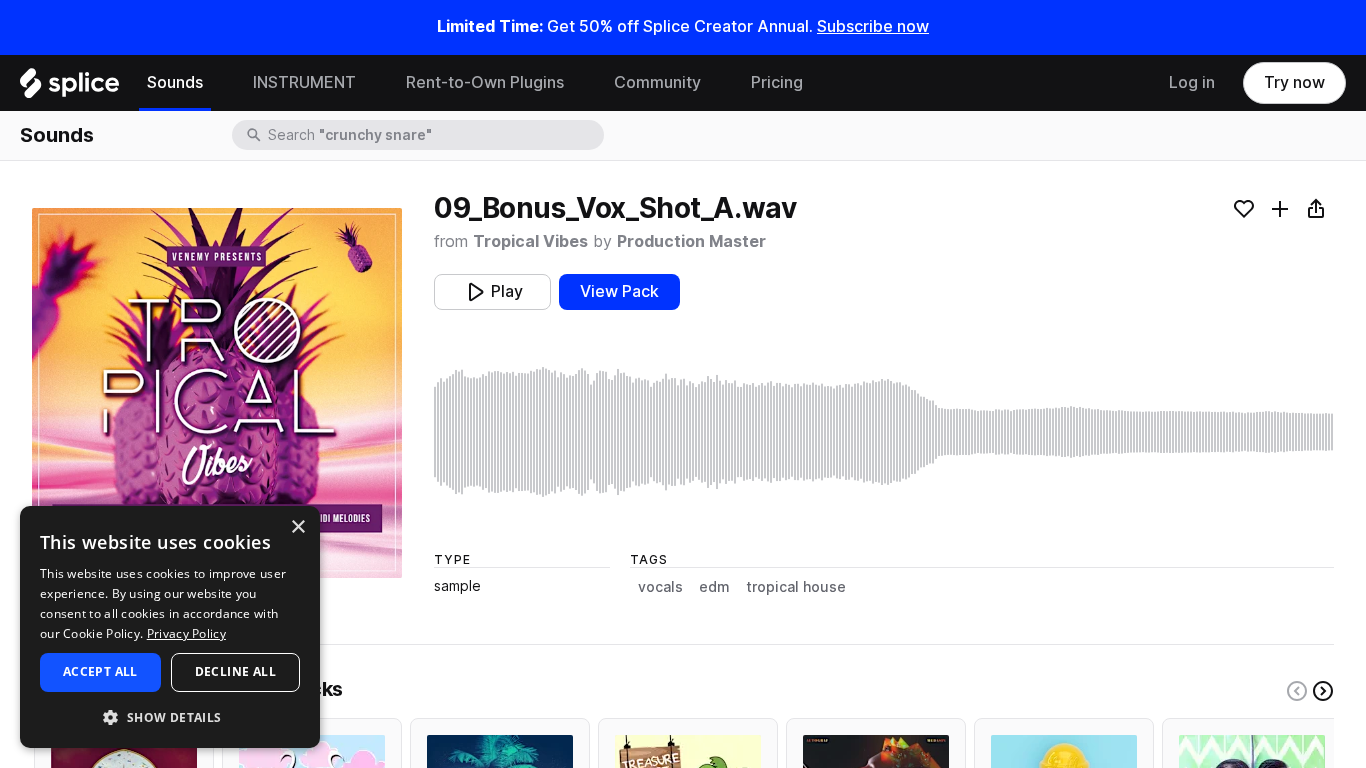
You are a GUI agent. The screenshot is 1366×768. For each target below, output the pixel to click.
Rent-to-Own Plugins (485, 82)
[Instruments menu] (371, 83)
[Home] (69, 88)
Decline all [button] (235, 671)
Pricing (777, 82)
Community (657, 82)
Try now (1294, 82)
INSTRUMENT (304, 82)
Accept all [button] (100, 671)
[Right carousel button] (1323, 691)
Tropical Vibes (530, 241)
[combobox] (434, 135)
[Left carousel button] (1297, 691)
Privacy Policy (186, 633)
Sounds (175, 82)
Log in (1192, 82)
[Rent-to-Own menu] (579, 83)
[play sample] (884, 432)
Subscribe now (873, 26)
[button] (170, 716)
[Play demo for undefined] (217, 393)
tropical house (796, 587)
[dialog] (170, 627)
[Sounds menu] (218, 83)
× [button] (297, 527)
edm (714, 587)
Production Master (691, 241)
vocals (660, 587)
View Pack (619, 291)
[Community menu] (716, 83)
